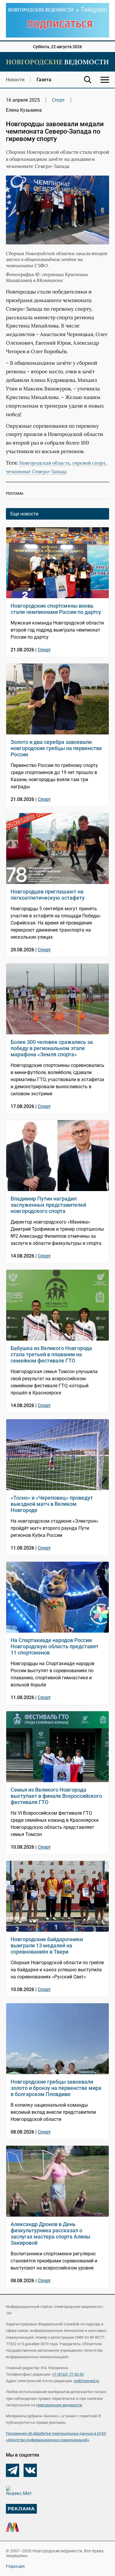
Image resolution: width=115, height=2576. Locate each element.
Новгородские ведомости (59, 2405)
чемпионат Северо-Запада (36, 471)
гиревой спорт (89, 463)
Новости (15, 80)
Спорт (58, 100)
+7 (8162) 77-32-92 (68, 2374)
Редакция (15, 2566)
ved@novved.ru (86, 2381)
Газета (44, 80)
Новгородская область (45, 463)
